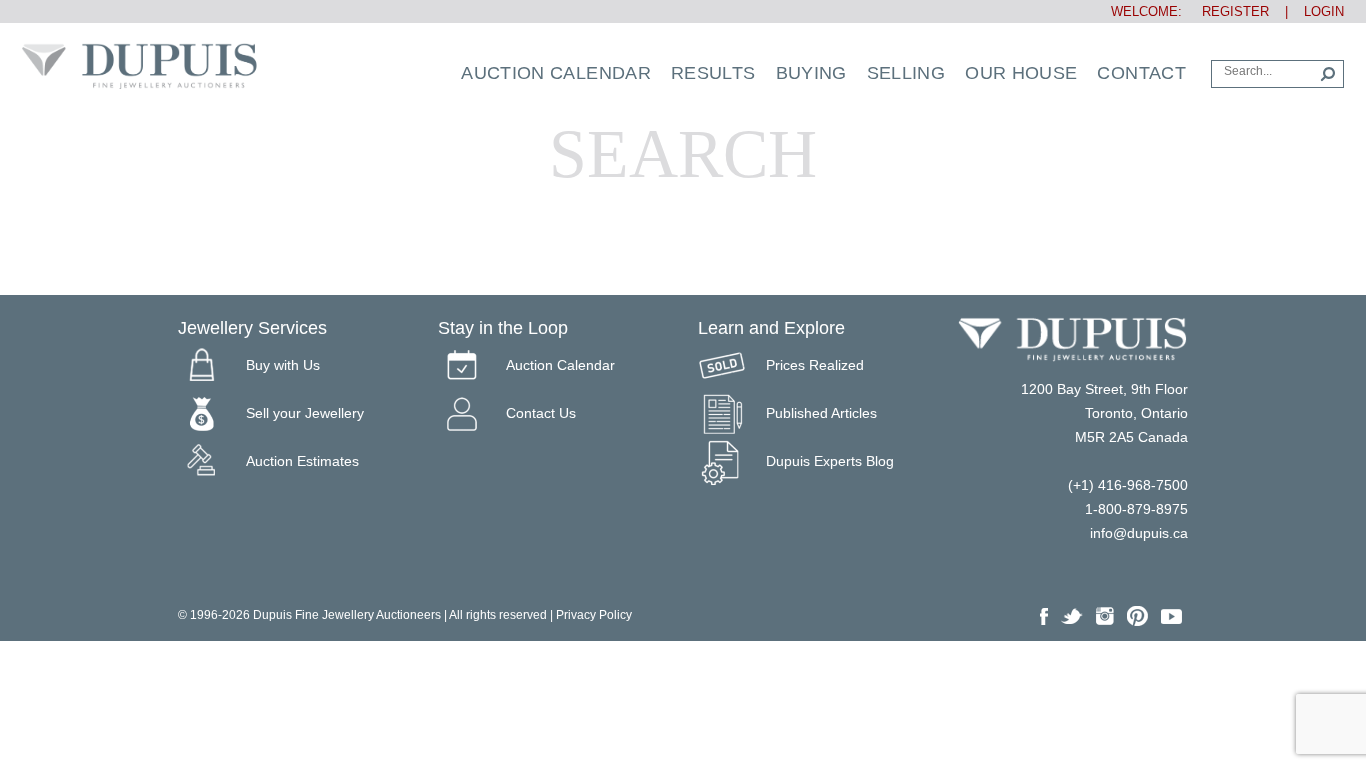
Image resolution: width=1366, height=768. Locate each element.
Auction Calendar (556, 73)
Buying (811, 73)
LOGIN (1324, 11)
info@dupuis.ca (1139, 533)
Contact (1141, 73)
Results (713, 73)
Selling (906, 73)
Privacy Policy (594, 615)
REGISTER (1227, 11)
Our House (1021, 73)
